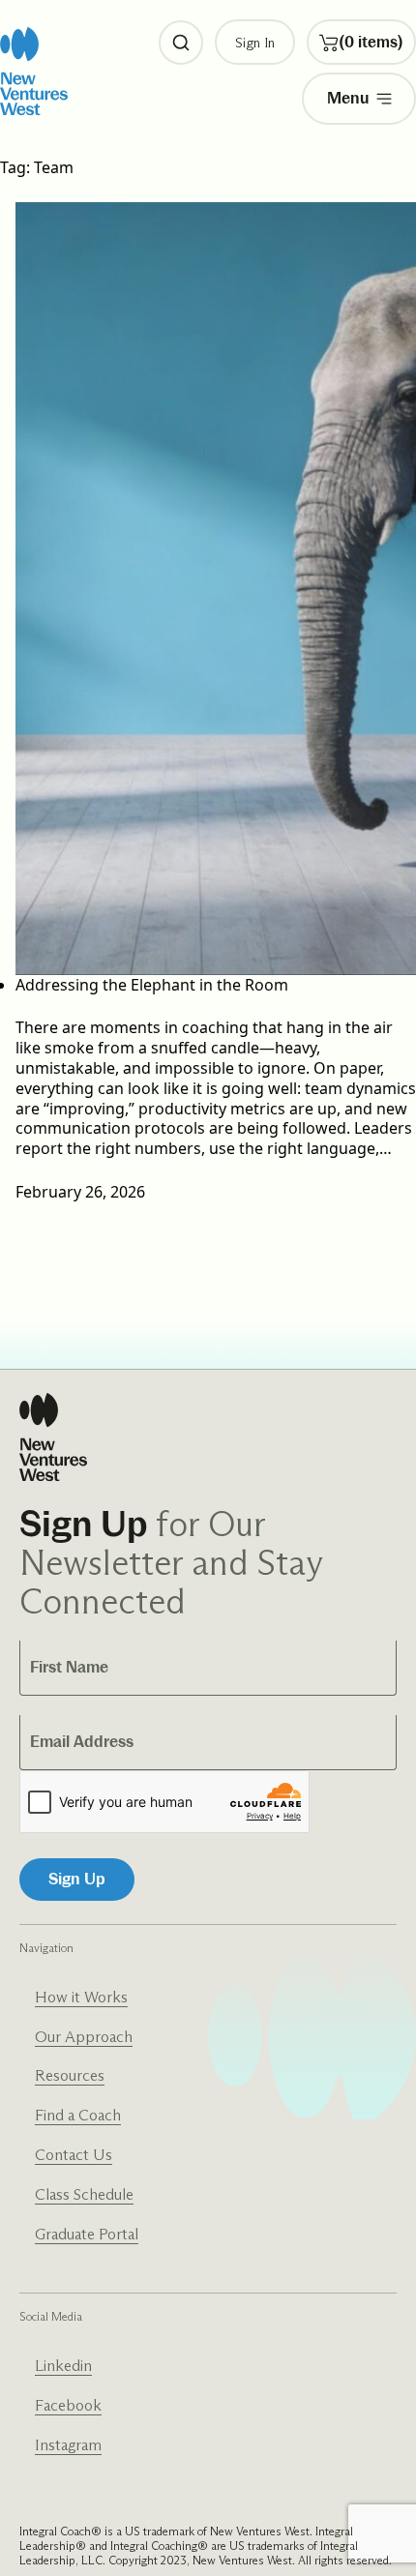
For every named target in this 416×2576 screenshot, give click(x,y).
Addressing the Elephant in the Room (152, 985)
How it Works (81, 1997)
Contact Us (74, 2155)
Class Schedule (84, 2194)
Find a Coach (78, 2115)
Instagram (68, 2445)
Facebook (68, 2405)
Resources (70, 2075)
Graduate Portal (87, 2234)
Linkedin (63, 2366)
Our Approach (84, 2037)
